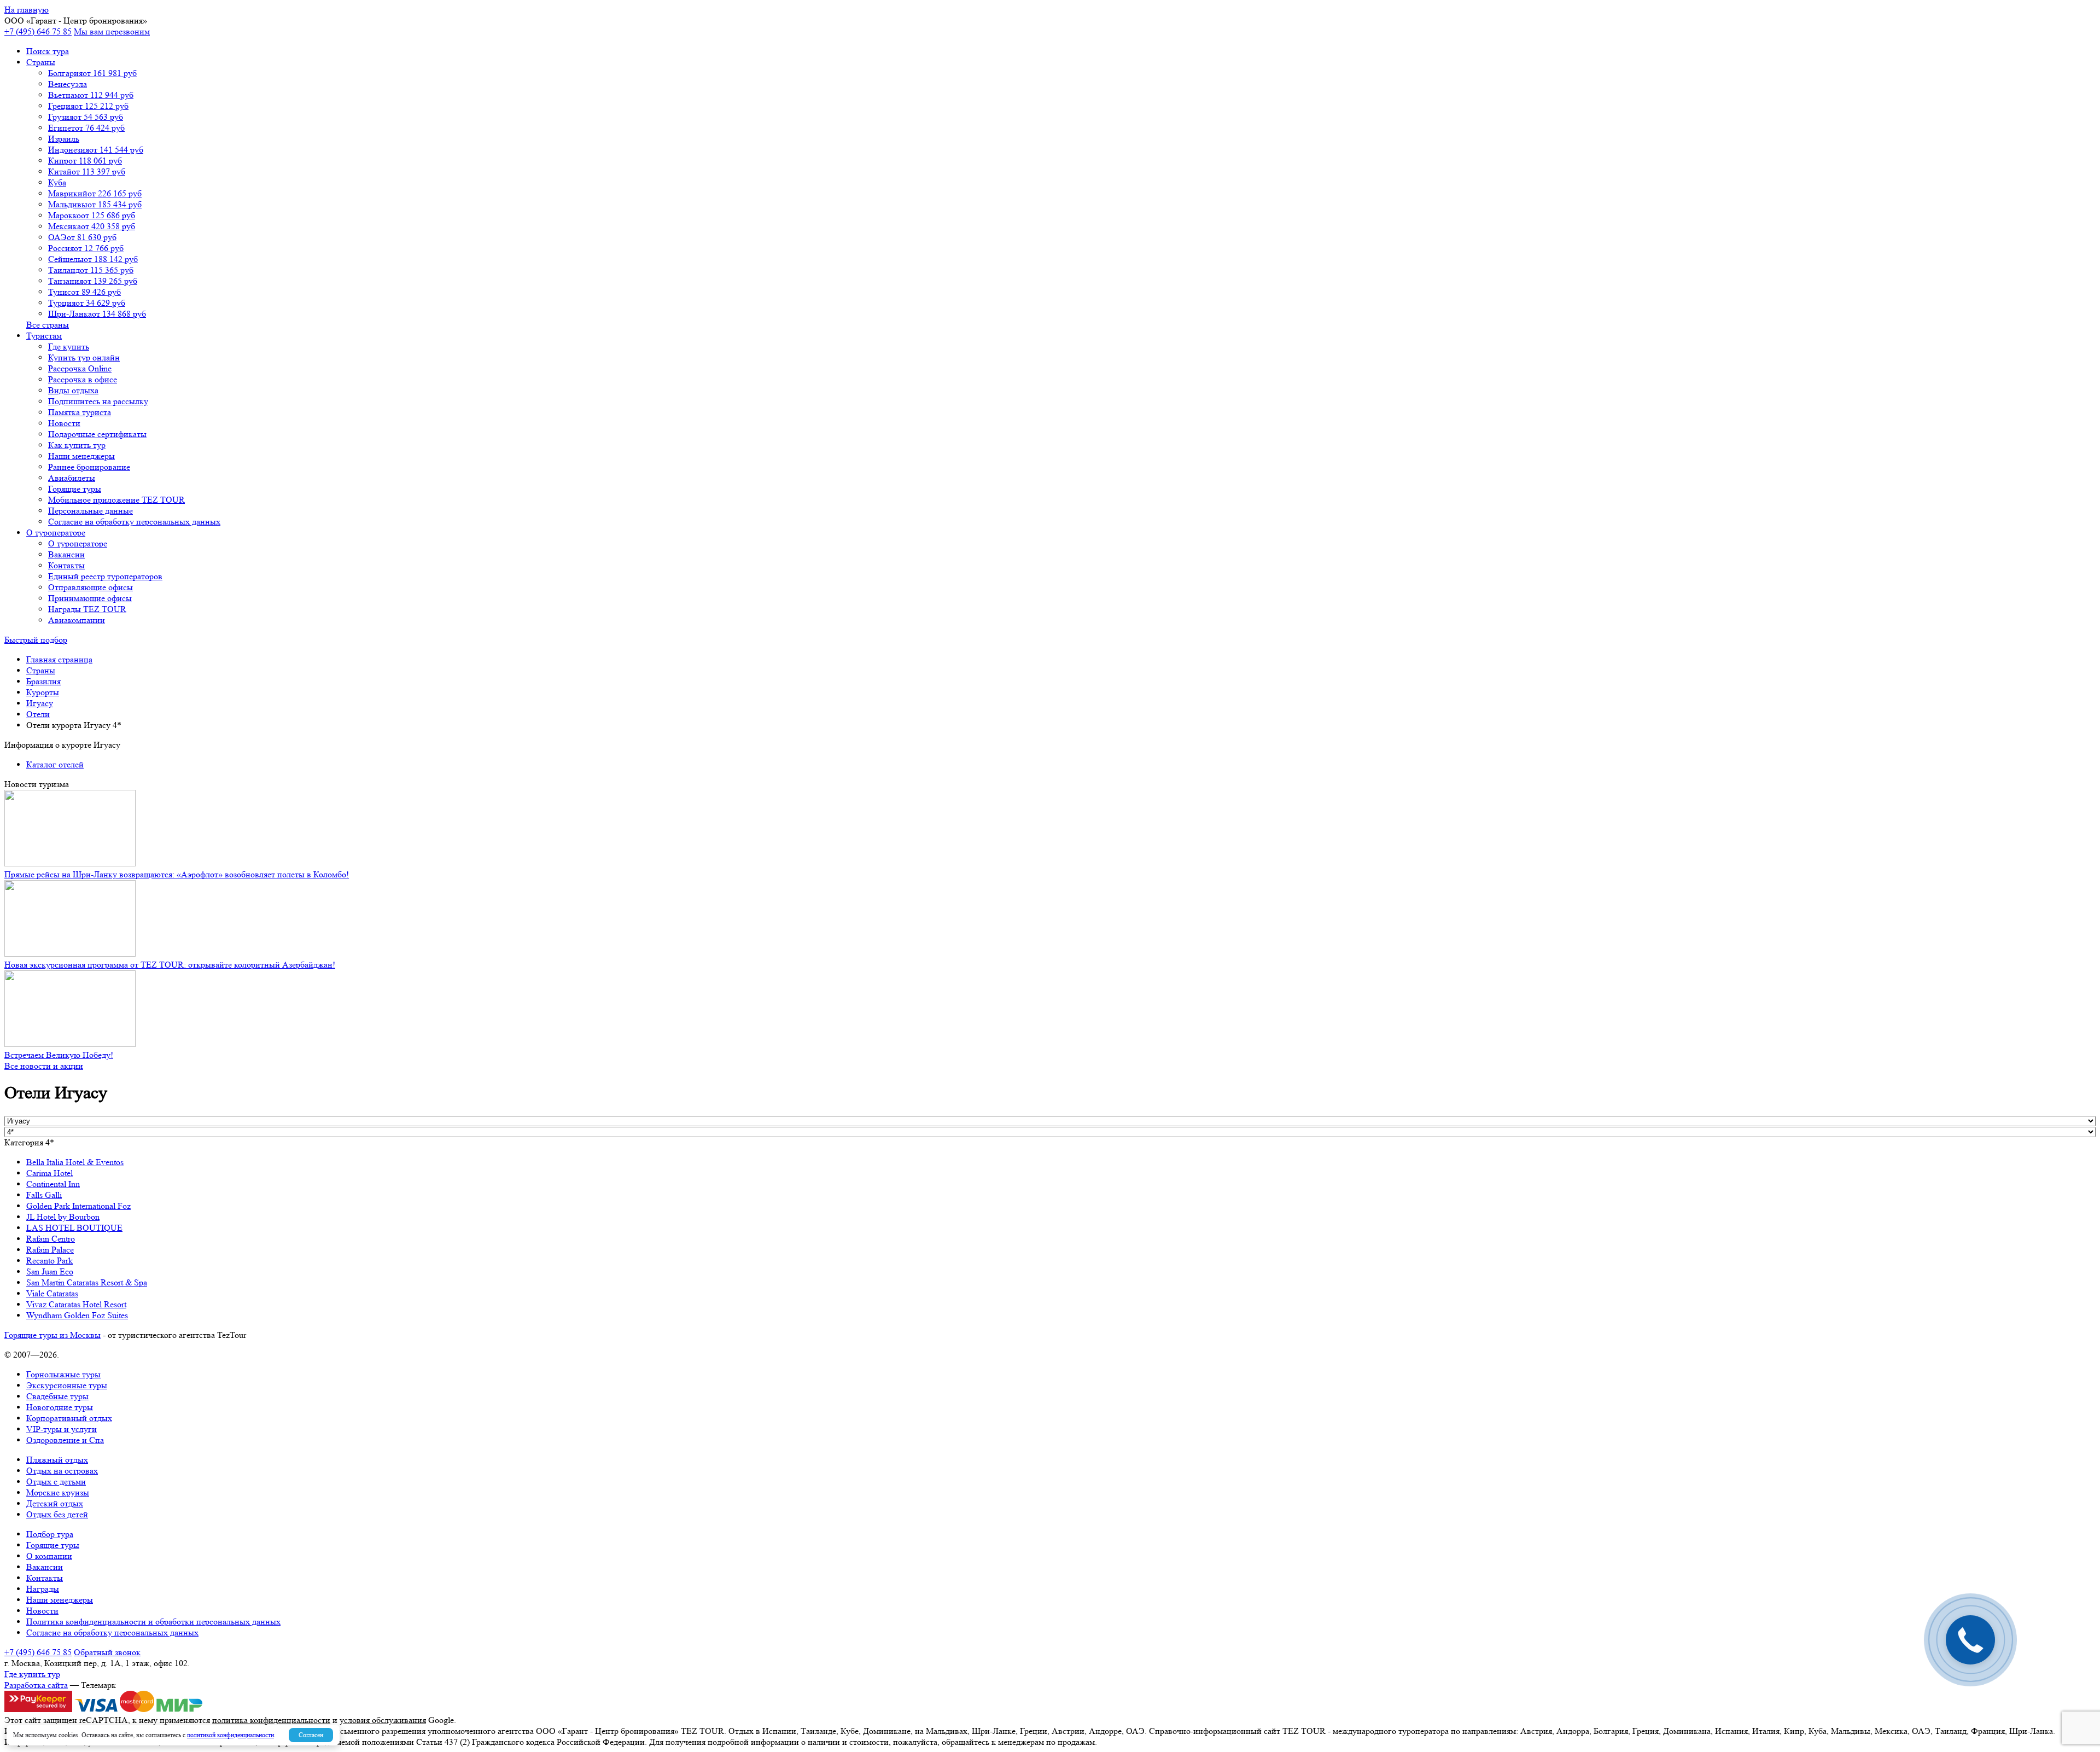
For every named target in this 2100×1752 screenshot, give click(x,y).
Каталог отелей (55, 764)
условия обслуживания (383, 1720)
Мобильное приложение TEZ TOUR (116, 500)
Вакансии (66, 554)
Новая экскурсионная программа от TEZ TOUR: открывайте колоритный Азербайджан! (170, 965)
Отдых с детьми (56, 1482)
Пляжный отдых (57, 1460)
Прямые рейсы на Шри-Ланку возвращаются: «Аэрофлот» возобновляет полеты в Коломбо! (177, 874)
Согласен (311, 1735)
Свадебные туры (57, 1396)
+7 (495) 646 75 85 (38, 31)
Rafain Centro (51, 1239)
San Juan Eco (50, 1271)
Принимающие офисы (90, 598)
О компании (49, 1556)
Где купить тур (32, 1674)
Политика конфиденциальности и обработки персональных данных (153, 1622)
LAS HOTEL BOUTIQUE (74, 1228)
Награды (43, 1589)
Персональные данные (91, 511)
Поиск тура (48, 51)
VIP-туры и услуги (62, 1429)
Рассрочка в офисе (83, 379)
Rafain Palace (50, 1250)
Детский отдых (55, 1503)
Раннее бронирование (89, 467)
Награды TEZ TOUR (87, 609)
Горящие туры (75, 489)
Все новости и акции (44, 1066)
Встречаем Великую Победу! (59, 1055)
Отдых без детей (57, 1514)
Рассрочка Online (80, 368)
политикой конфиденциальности (231, 1735)
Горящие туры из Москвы (52, 1335)
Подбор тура (50, 1534)
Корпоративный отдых (69, 1418)
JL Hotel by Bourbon (63, 1217)
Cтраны (41, 62)
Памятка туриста (80, 412)
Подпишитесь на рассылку (98, 401)
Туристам (44, 336)
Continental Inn (53, 1184)
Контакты (66, 565)
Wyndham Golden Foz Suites (77, 1315)
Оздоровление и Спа (65, 1440)
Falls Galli (44, 1195)
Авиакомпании (77, 620)
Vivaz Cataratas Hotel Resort (76, 1304)
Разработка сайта (36, 1685)
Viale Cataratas (52, 1293)
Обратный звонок (107, 1652)
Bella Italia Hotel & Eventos (75, 1162)
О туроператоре (56, 532)
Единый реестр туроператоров (105, 576)
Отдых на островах (62, 1471)
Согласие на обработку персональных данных (134, 522)
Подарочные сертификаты (97, 434)
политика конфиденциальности (271, 1720)
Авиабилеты (72, 478)
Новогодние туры (60, 1407)
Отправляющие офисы (91, 587)
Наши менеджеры (81, 456)
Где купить (69, 347)
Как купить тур (77, 445)
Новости (64, 423)
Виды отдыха (73, 390)
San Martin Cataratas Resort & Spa (87, 1282)
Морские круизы (58, 1492)
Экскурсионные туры (67, 1385)
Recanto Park (49, 1261)
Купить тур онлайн (84, 357)
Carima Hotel (49, 1173)
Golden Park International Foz (78, 1206)
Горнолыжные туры (63, 1374)
